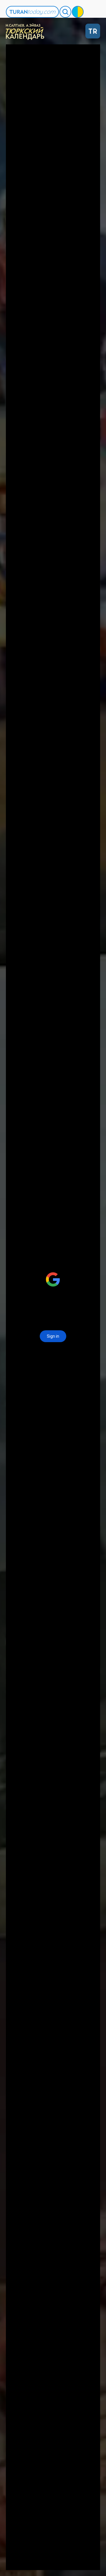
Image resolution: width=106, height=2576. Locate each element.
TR (93, 31)
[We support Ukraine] (78, 12)
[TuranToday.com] (32, 12)
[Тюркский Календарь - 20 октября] (26, 31)
